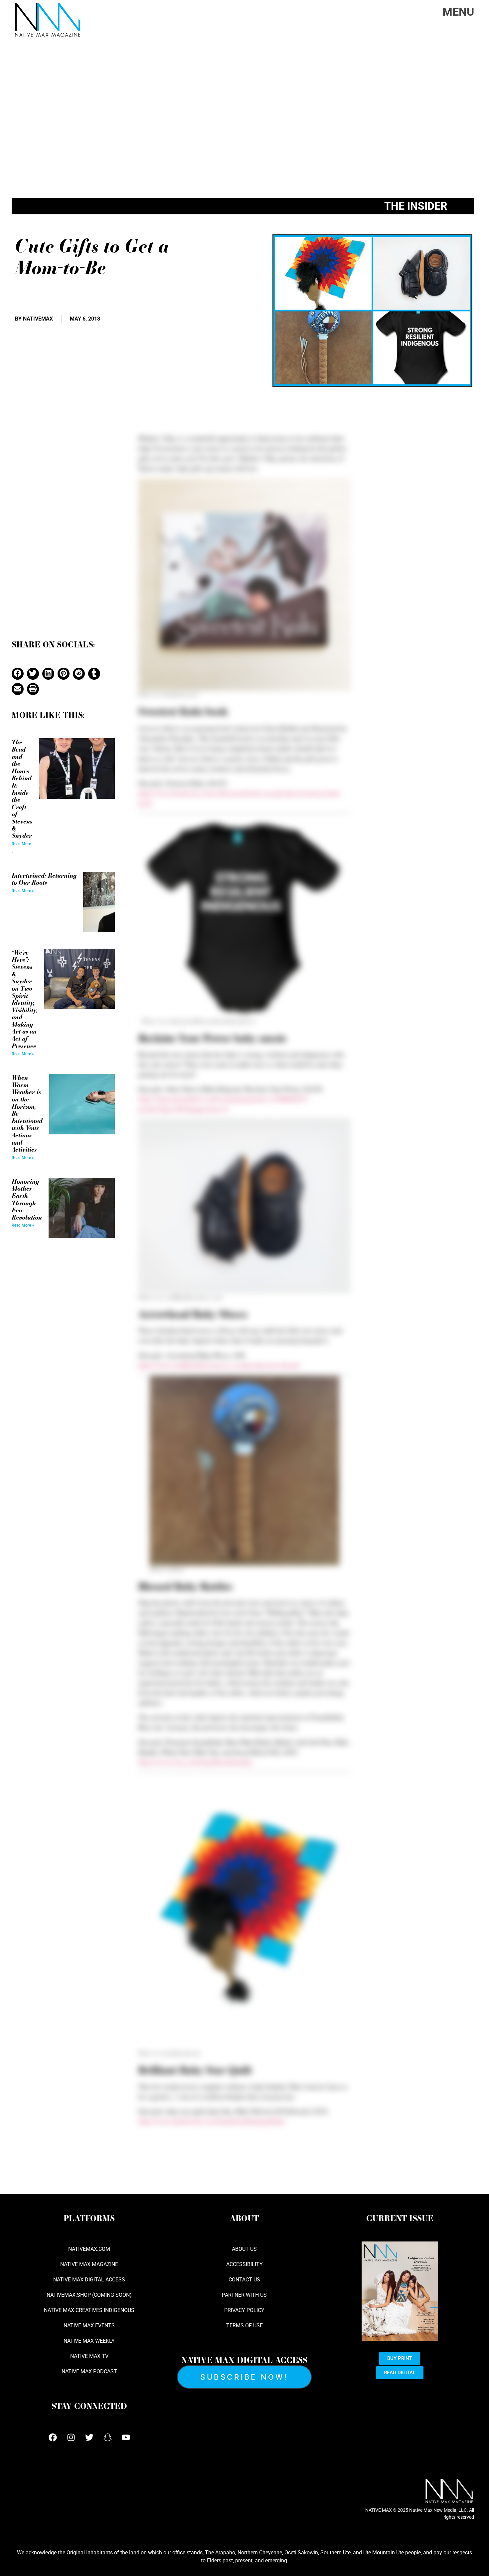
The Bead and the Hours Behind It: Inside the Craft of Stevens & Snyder (22, 789)
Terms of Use (244, 2326)
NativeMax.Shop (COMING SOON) (89, 2295)
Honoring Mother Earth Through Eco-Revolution (27, 1199)
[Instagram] (71, 2438)
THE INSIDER (416, 206)
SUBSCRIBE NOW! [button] (244, 2377)
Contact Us (244, 2280)
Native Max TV (89, 2356)
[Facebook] (53, 2438)
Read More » (23, 891)
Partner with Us (244, 2295)
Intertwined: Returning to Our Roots (44, 879)
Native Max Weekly (89, 2341)
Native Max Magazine (89, 2264)
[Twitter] (89, 2438)
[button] (18, 674)
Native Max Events (89, 2326)
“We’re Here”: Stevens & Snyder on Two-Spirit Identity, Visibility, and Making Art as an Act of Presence (25, 999)
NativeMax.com (89, 2249)
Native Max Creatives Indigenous (89, 2310)
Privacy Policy (244, 2310)
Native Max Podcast (89, 2371)
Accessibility (244, 2264)
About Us (244, 2249)
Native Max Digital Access (89, 2280)
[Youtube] (126, 2438)
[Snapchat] (107, 2438)
